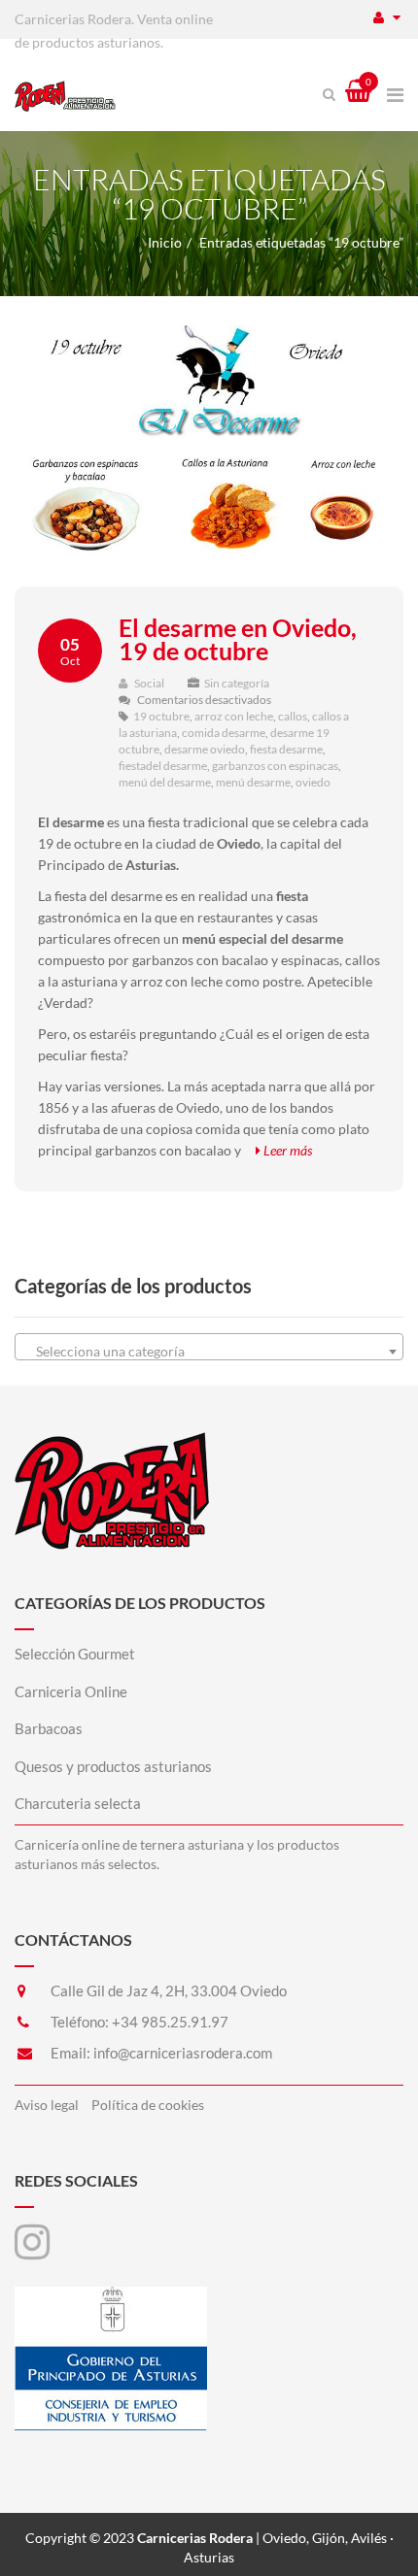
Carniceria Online (71, 1691)
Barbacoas (49, 1728)
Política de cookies (148, 2105)
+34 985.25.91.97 (170, 2022)
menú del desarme (165, 782)
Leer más (286, 1150)
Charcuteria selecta (78, 1803)
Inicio (165, 242)
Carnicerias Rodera (195, 2538)
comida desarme (224, 733)
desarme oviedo (205, 749)
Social (148, 683)
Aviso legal (47, 2105)
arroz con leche (234, 716)
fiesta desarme (286, 749)
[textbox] (209, 1352)
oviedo (313, 782)
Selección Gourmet (75, 1654)
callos (293, 716)
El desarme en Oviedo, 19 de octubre (238, 639)
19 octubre (161, 716)
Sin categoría (237, 683)
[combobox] (209, 1347)
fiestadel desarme (163, 766)
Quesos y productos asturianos (113, 1766)
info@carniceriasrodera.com (183, 2053)
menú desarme (253, 782)
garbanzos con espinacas (275, 766)
